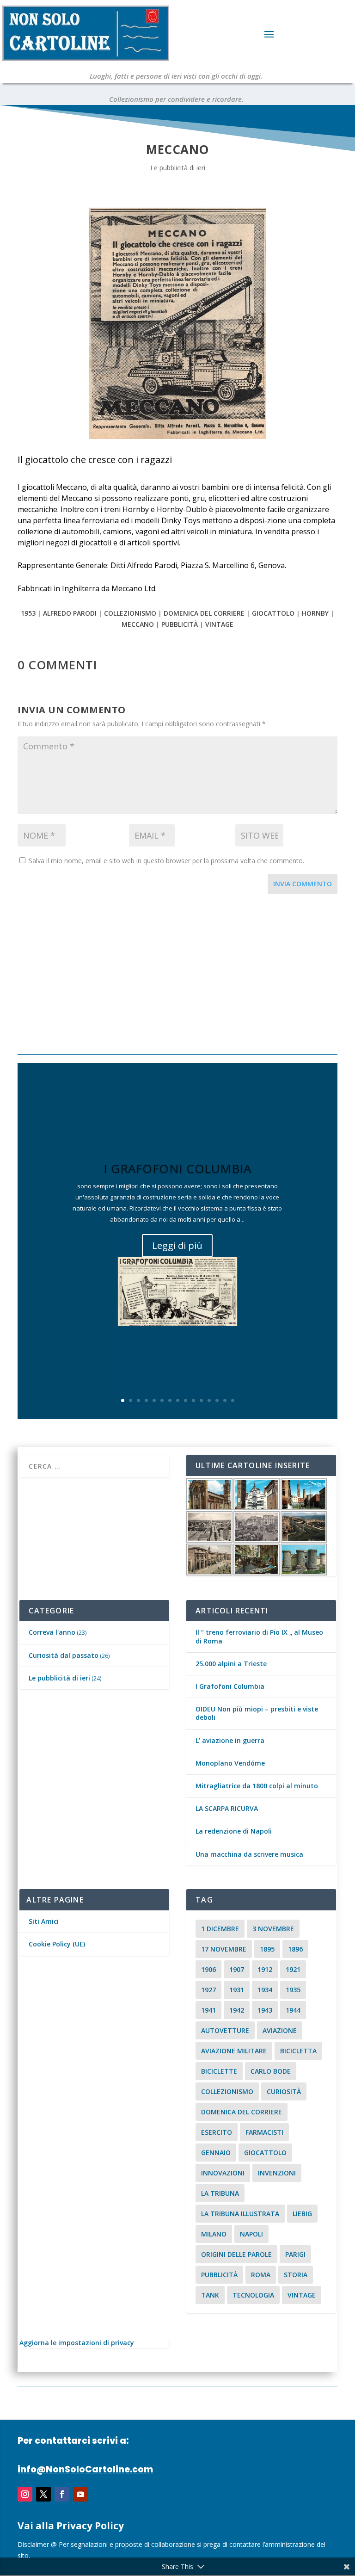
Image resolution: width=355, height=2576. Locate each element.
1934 (265, 1990)
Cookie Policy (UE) (57, 1944)
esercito (217, 2132)
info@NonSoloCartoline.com (85, 2469)
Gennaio (216, 2153)
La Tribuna (220, 2193)
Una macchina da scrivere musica (249, 1854)
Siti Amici (44, 1921)
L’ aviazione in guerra (230, 1740)
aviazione (280, 2030)
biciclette (219, 2071)
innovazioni (223, 2173)
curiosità (284, 2091)
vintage (219, 624)
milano (214, 2234)
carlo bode (271, 2071)
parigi (295, 2254)
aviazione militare (234, 2051)
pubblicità (180, 624)
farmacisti (264, 2132)
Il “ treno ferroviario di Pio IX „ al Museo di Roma (259, 1636)
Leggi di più (177, 1245)
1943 (265, 2010)
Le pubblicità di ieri (178, 168)
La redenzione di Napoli (234, 1831)
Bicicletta (298, 2051)
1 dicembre (220, 1929)
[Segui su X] (43, 2494)
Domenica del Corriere (204, 613)
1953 (28, 613)
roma (261, 2275)
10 (193, 1400)
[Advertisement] (177, 976)
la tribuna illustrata (240, 2214)
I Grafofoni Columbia (177, 1168)
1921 (293, 1969)
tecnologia (253, 2295)
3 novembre (273, 1929)
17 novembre (224, 1949)
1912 (265, 1969)
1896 (295, 1949)
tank (210, 2295)
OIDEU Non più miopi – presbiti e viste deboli (257, 1713)
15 (233, 1400)
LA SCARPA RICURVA (227, 1808)
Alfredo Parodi (70, 613)
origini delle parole (236, 2254)
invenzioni (277, 2173)
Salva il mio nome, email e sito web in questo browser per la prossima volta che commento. (166, 861)
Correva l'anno (52, 1632)
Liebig (302, 2214)
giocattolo (273, 613)
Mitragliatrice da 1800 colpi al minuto (257, 1786)
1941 (208, 2010)
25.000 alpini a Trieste (231, 1664)
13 (217, 1400)
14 (225, 1400)
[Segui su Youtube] (80, 2494)
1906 (208, 1969)
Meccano (138, 624)
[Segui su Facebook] (62, 2494)
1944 (293, 2010)
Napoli (251, 2234)
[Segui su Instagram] (25, 2494)
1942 (237, 2010)
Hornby (315, 613)
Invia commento (303, 884)
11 (201, 1400)
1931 (237, 1990)
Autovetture (225, 2030)
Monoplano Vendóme (230, 1763)
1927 (208, 1990)
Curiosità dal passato (64, 1655)
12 (209, 1400)
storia (296, 2275)
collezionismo (130, 613)
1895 (267, 1949)
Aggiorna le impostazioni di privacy (77, 2343)
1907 (237, 1969)
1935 (293, 1990)
